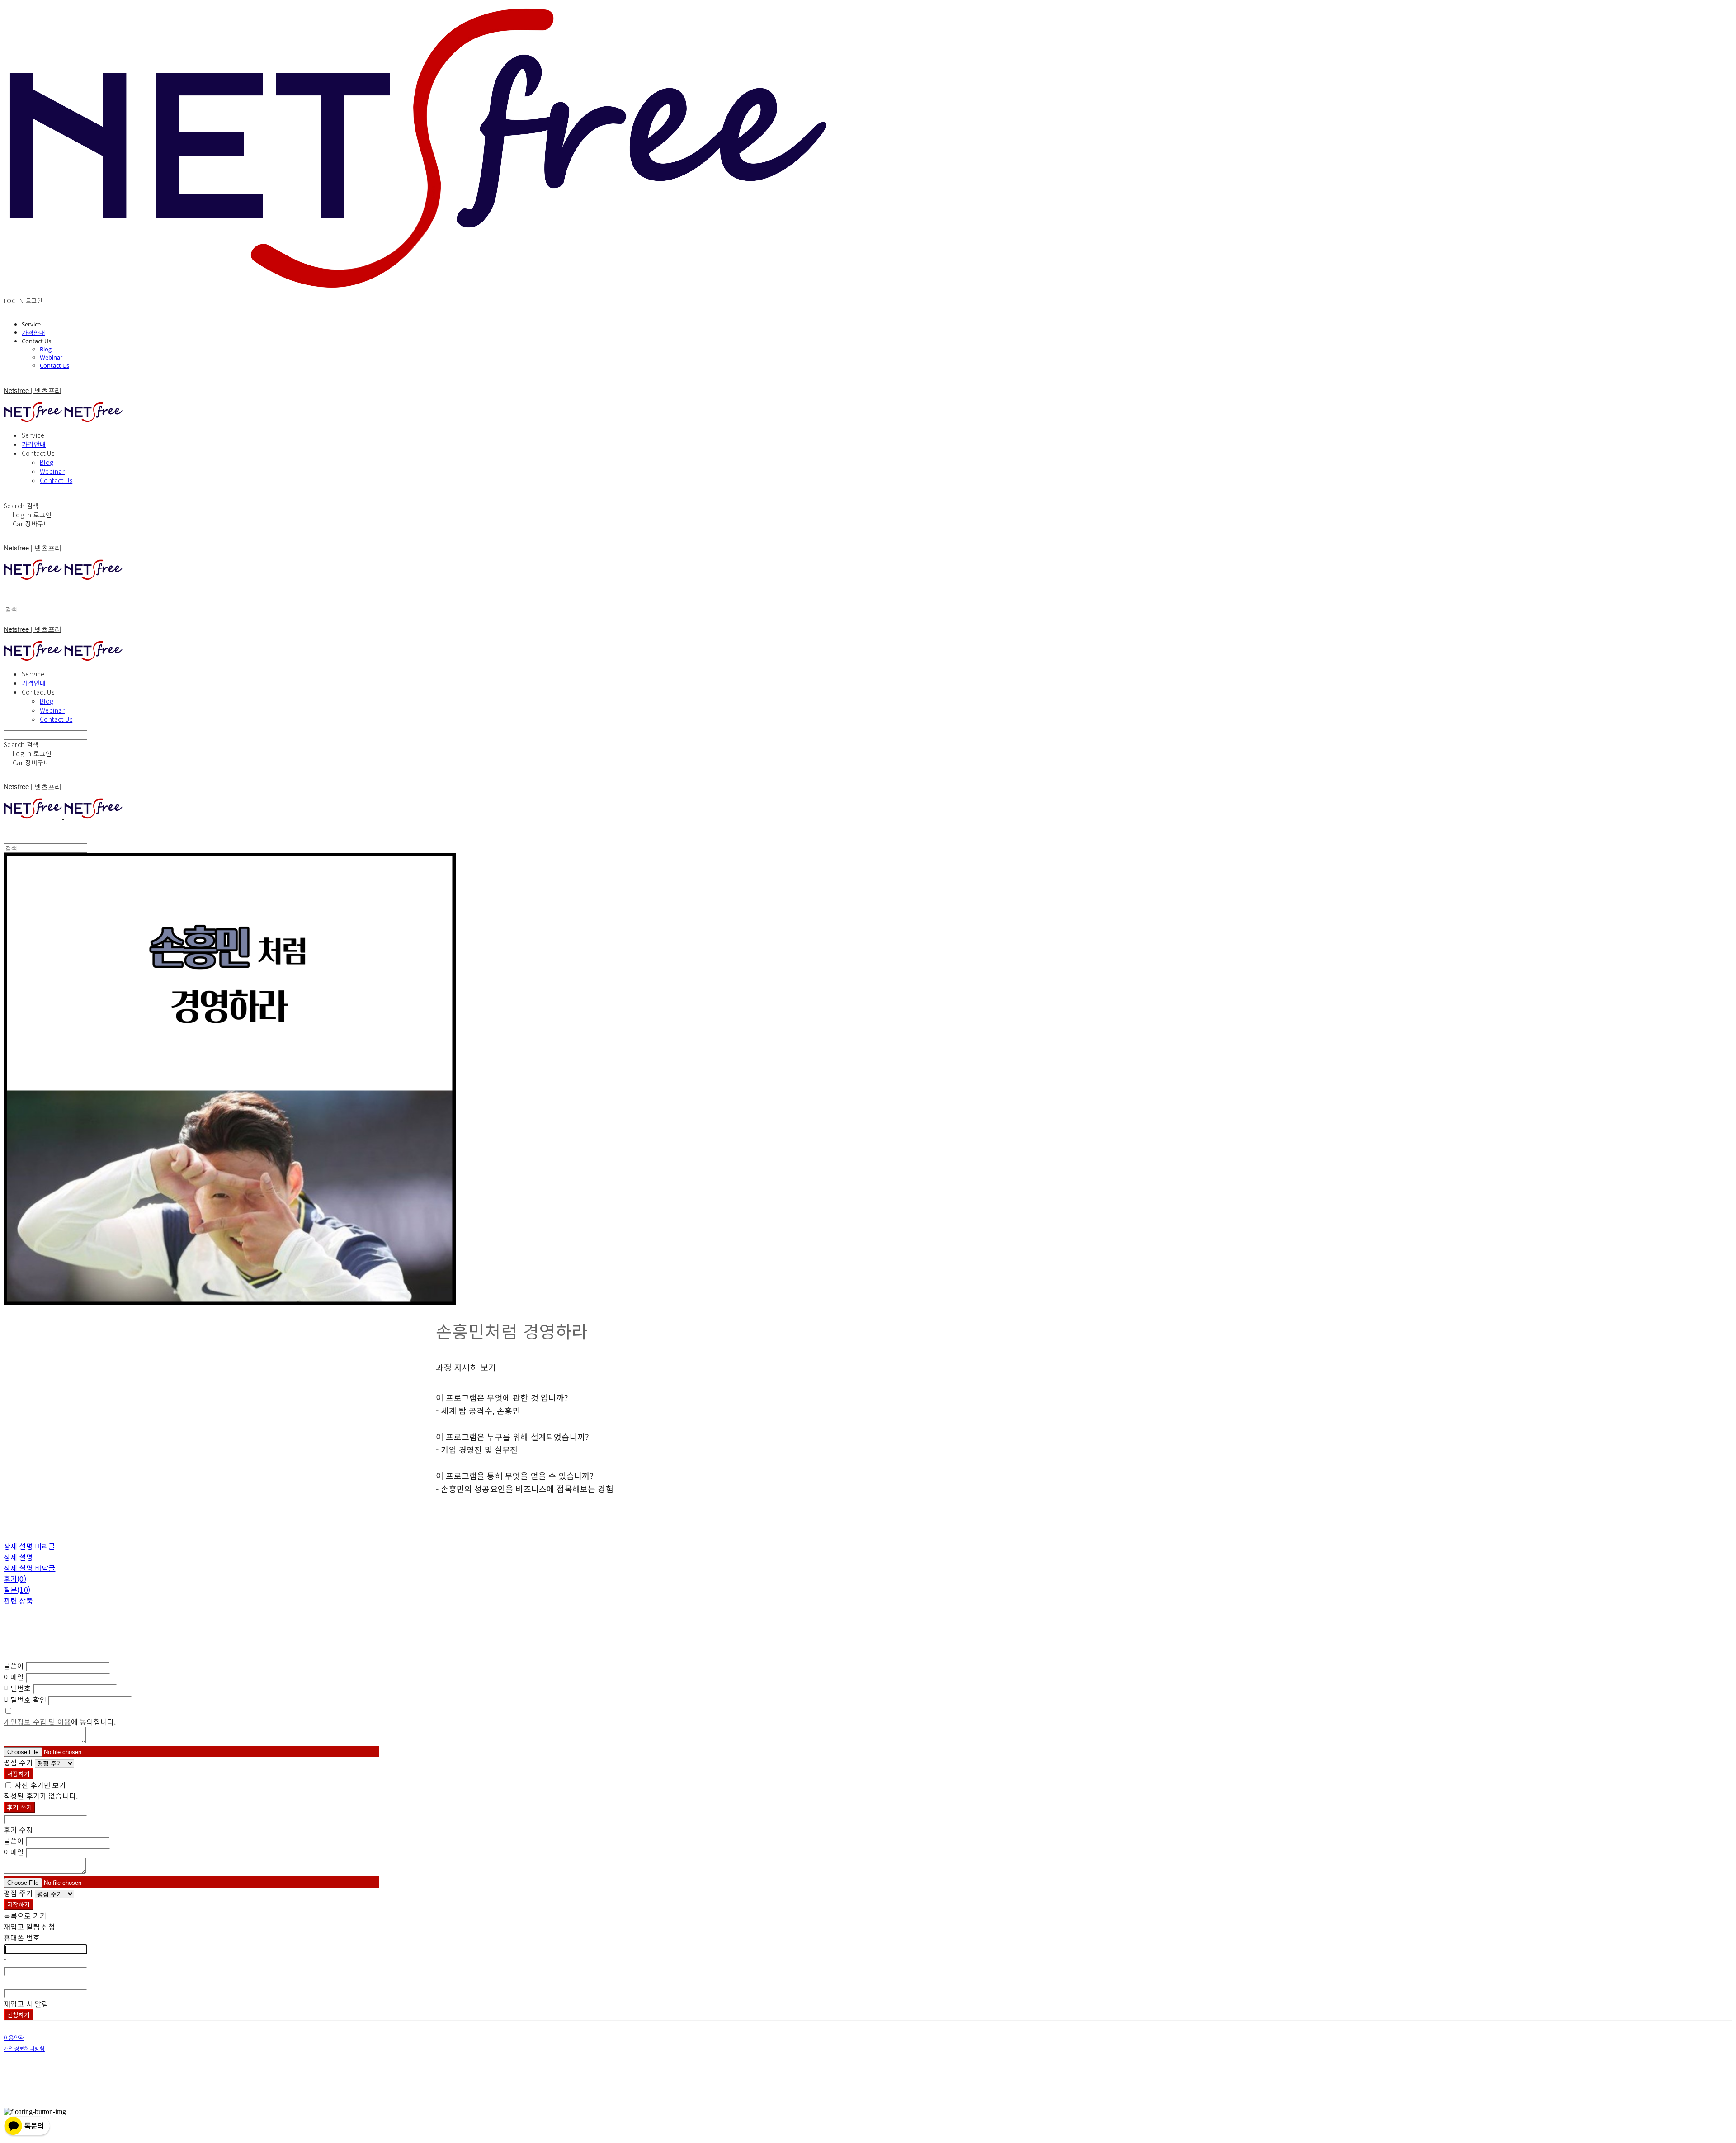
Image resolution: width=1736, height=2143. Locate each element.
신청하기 (19, 2015)
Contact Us (54, 365)
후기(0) (15, 1579)
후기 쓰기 (19, 1807)
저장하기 (19, 1774)
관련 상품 (18, 1600)
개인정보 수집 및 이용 (37, 1722)
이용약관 (14, 2038)
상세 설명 (18, 1557)
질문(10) (17, 1590)
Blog (46, 349)
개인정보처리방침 (24, 2049)
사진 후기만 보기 (40, 1785)
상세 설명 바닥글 (29, 1568)
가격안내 (33, 332)
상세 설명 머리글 (29, 1546)
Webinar (51, 357)
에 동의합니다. (60, 1722)
